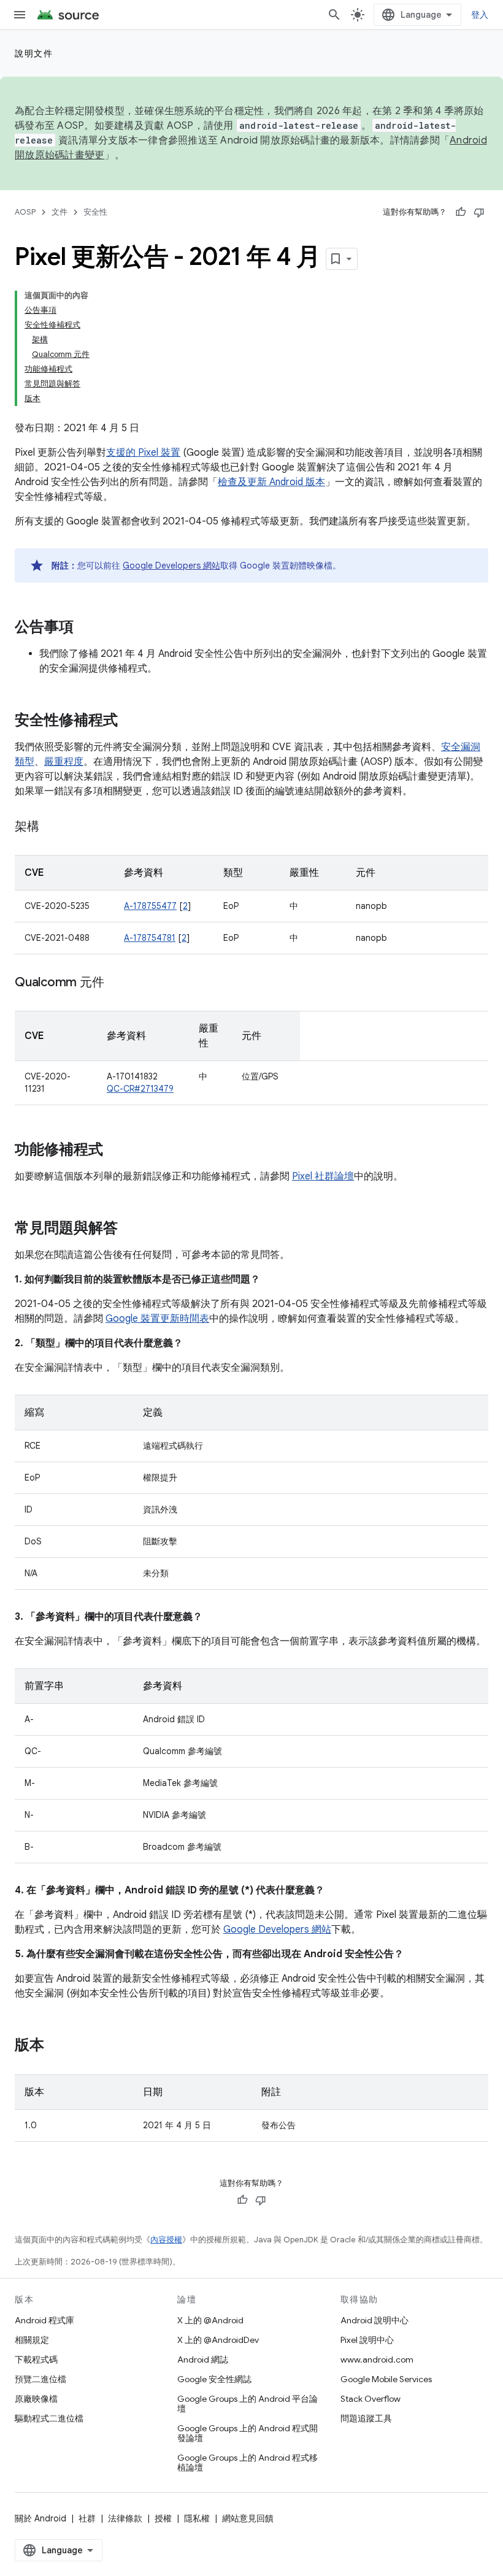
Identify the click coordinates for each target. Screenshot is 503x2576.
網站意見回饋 (248, 2518)
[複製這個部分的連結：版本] (56, 2046)
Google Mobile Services (386, 2379)
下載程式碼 (36, 2359)
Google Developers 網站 (171, 565)
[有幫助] (461, 212)
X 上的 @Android (210, 2320)
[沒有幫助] (479, 212)
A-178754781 (150, 938)
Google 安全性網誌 (214, 2379)
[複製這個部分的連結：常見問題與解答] (130, 1229)
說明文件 (34, 53)
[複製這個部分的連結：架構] (52, 827)
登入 (480, 15)
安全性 (95, 212)
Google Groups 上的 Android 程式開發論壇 (248, 2433)
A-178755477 (150, 906)
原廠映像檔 (36, 2399)
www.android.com (377, 2359)
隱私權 (197, 2518)
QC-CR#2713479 (140, 1089)
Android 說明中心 (374, 2320)
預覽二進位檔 (40, 2379)
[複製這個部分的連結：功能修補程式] (115, 1151)
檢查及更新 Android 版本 (271, 482)
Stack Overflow (371, 2399)
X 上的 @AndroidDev (218, 2340)
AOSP (25, 212)
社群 (87, 2518)
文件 (60, 212)
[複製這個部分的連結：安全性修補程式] (130, 721)
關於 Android (40, 2518)
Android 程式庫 (44, 2320)
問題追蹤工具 (366, 2418)
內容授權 (166, 2240)
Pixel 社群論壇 (323, 1176)
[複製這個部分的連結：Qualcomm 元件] (116, 983)
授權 (163, 2518)
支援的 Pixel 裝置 (143, 453)
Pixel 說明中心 (367, 2340)
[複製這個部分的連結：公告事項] (86, 628)
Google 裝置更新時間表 (157, 1319)
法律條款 (125, 2518)
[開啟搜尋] (334, 15)
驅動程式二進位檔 (49, 2418)
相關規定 (32, 2340)
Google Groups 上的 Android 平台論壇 (248, 2404)
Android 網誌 (203, 2359)
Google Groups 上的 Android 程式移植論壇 (248, 2463)
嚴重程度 (64, 762)
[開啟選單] (20, 15)
